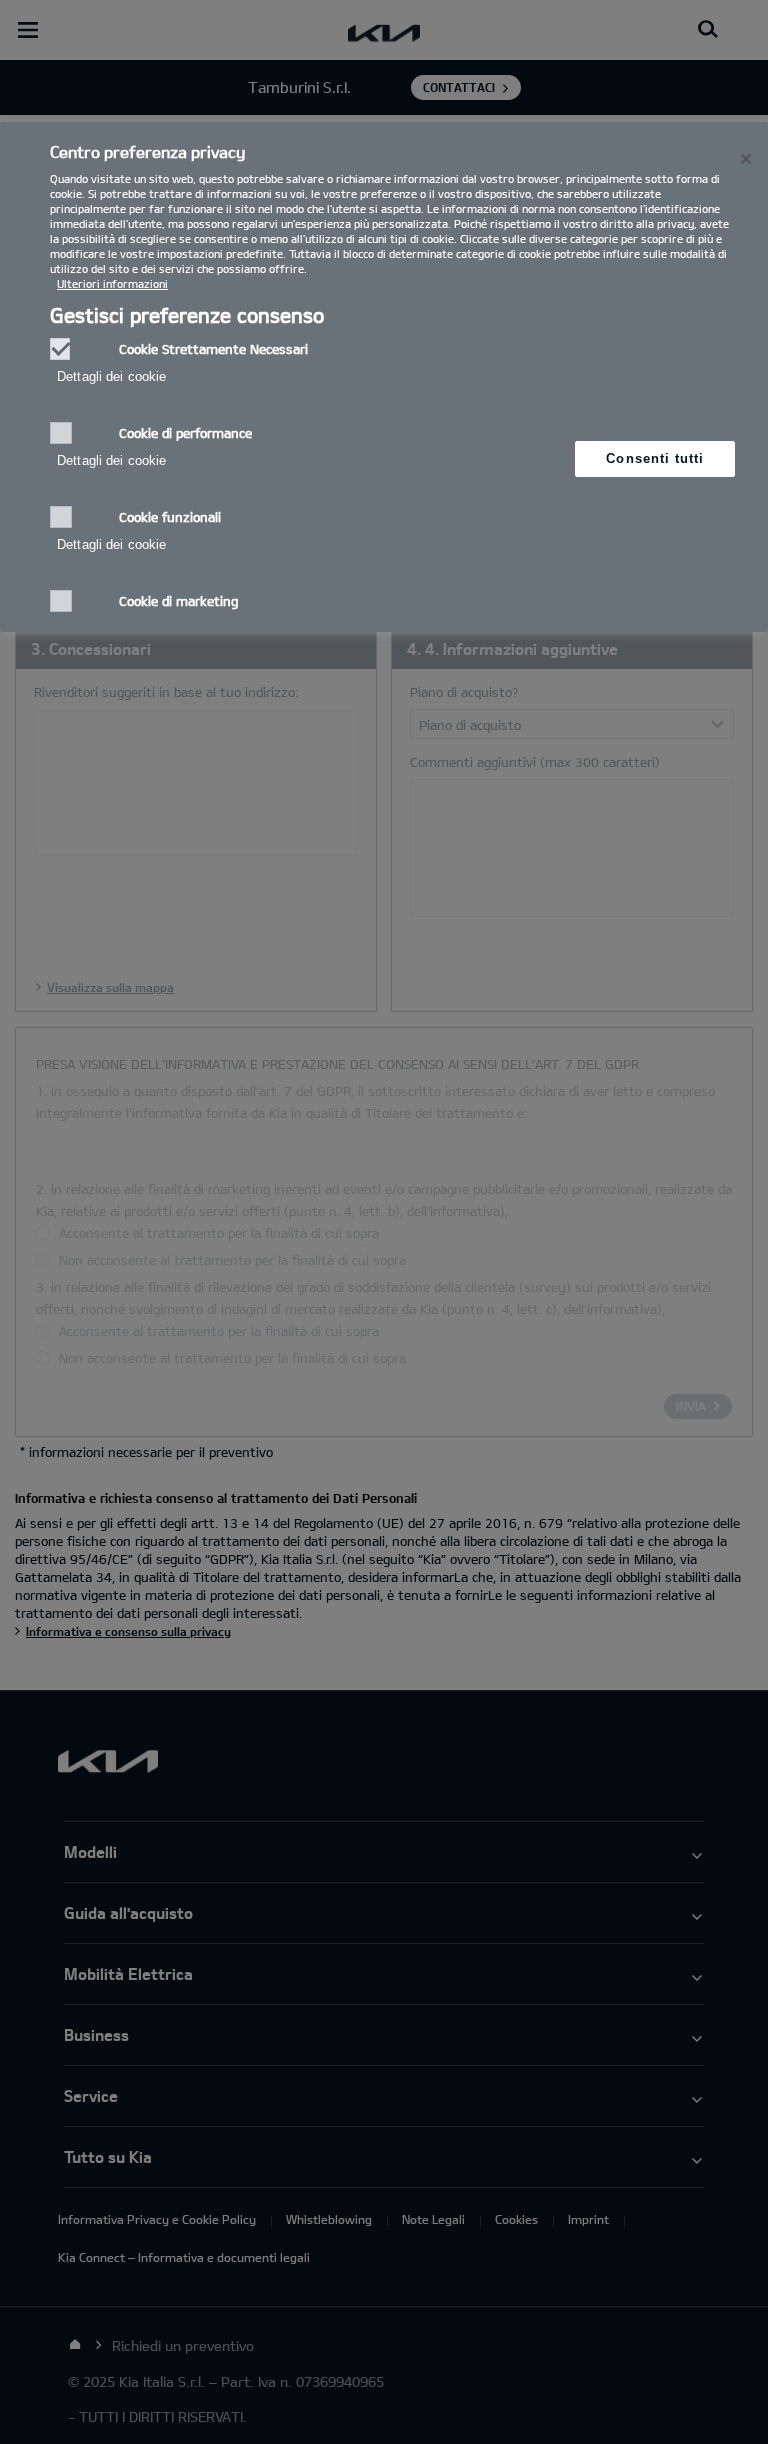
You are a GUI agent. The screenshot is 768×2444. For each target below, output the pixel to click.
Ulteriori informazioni (112, 283)
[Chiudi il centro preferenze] (746, 159)
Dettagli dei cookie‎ (111, 376)
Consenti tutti (655, 458)
